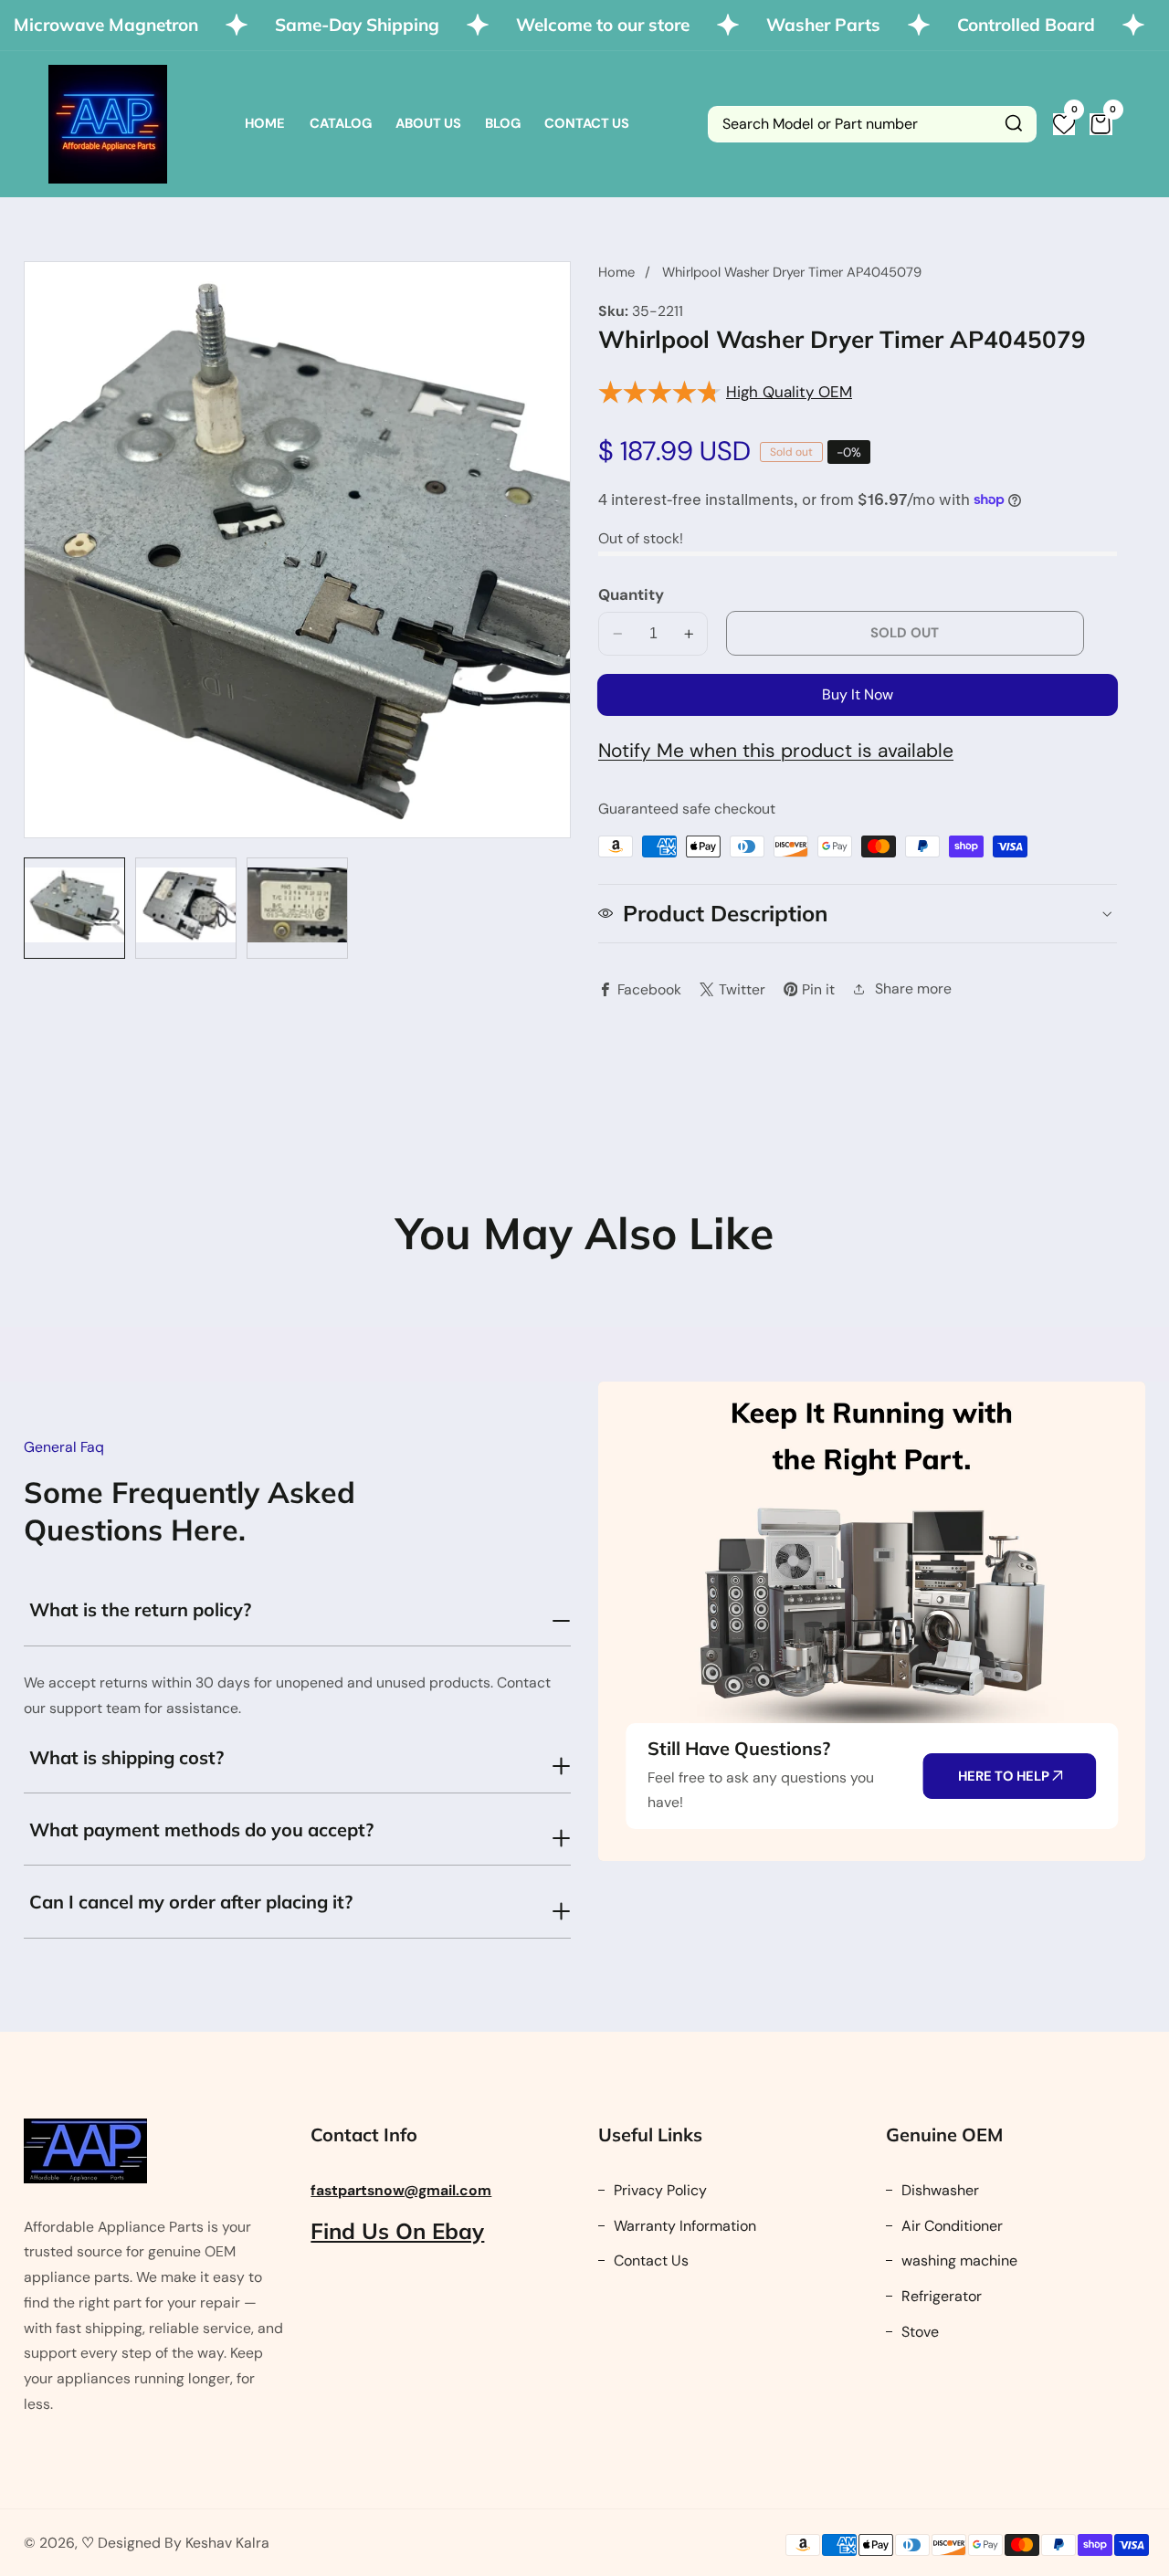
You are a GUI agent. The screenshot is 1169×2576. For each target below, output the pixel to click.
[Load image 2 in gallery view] (186, 908)
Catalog (341, 123)
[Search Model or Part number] (1014, 124)
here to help (1005, 1776)
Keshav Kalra (227, 2543)
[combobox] (872, 124)
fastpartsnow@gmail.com (401, 2190)
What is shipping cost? (126, 1757)
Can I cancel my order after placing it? (191, 1902)
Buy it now (858, 694)
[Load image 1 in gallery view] (74, 908)
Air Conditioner (950, 2226)
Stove (918, 2332)
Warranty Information (683, 2226)
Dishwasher (938, 2190)
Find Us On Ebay (397, 2231)
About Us (428, 123)
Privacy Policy (658, 2190)
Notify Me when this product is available (776, 751)
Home (265, 123)
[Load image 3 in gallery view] (297, 908)
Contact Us (587, 123)
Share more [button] (913, 988)
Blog (503, 123)
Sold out (905, 633)
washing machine (958, 2261)
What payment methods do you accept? (201, 1829)
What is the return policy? (140, 1609)
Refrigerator (940, 2296)
